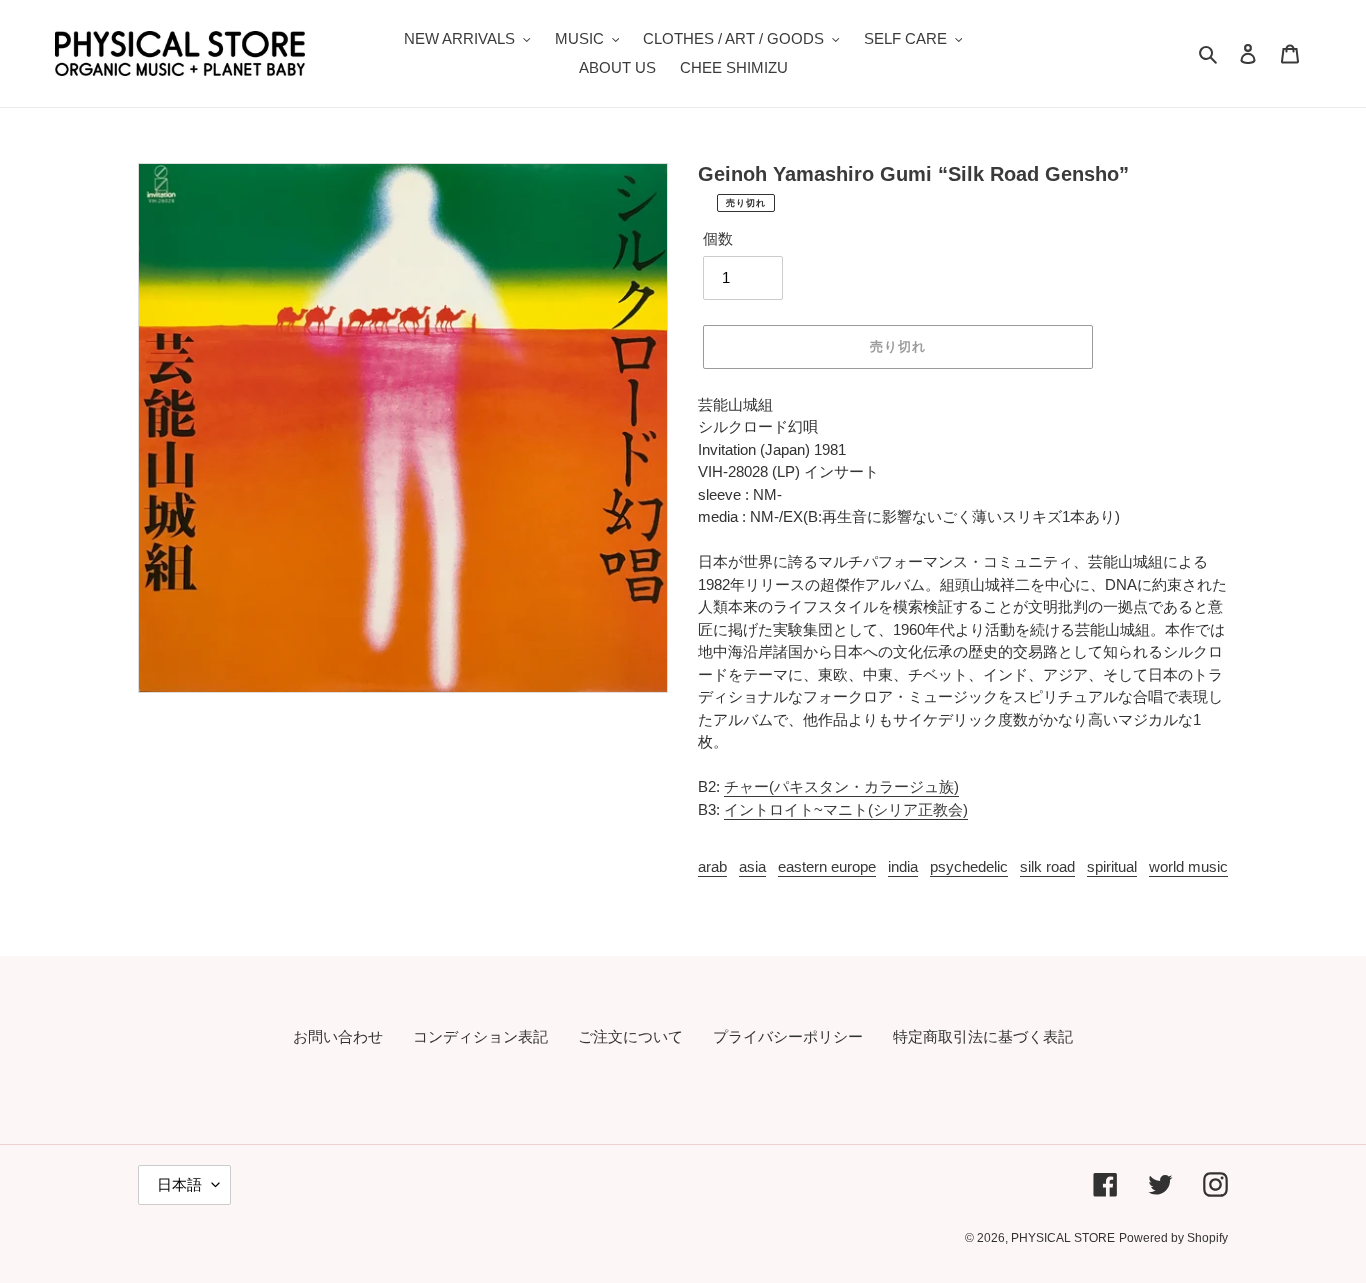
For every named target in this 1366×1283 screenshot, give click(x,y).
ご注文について (630, 1036)
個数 (718, 238)
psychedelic (969, 866)
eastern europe (827, 866)
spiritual (1112, 866)
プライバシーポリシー (788, 1036)
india (903, 866)
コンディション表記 (480, 1036)
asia (752, 866)
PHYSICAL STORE (1063, 1238)
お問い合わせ (338, 1036)
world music (1188, 866)
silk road (1047, 866)
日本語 (179, 1184)
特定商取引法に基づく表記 (983, 1036)
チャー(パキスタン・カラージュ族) (841, 786)
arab (712, 866)
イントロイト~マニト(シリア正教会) (846, 809)
